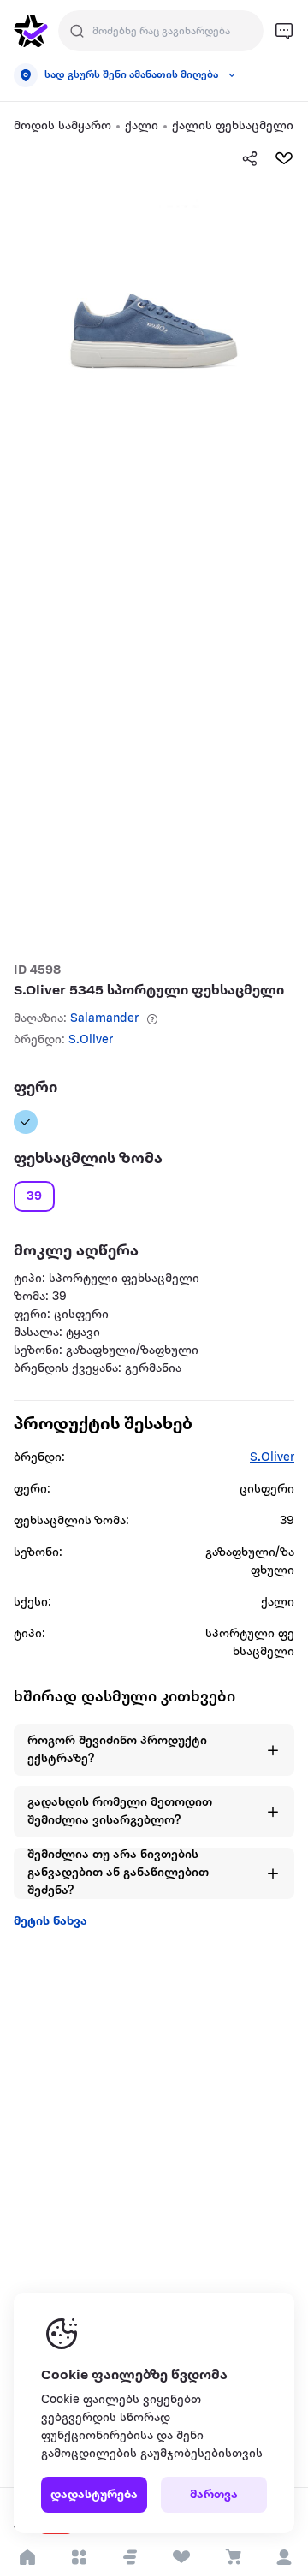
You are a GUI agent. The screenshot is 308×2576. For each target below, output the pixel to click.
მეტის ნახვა (50, 1922)
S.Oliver (91, 1040)
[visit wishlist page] (181, 2557)
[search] (77, 31)
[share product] (250, 158)
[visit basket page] (232, 2557)
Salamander (104, 1019)
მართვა (214, 2495)
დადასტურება (94, 2495)
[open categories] (78, 2557)
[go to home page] (31, 31)
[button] (130, 2557)
